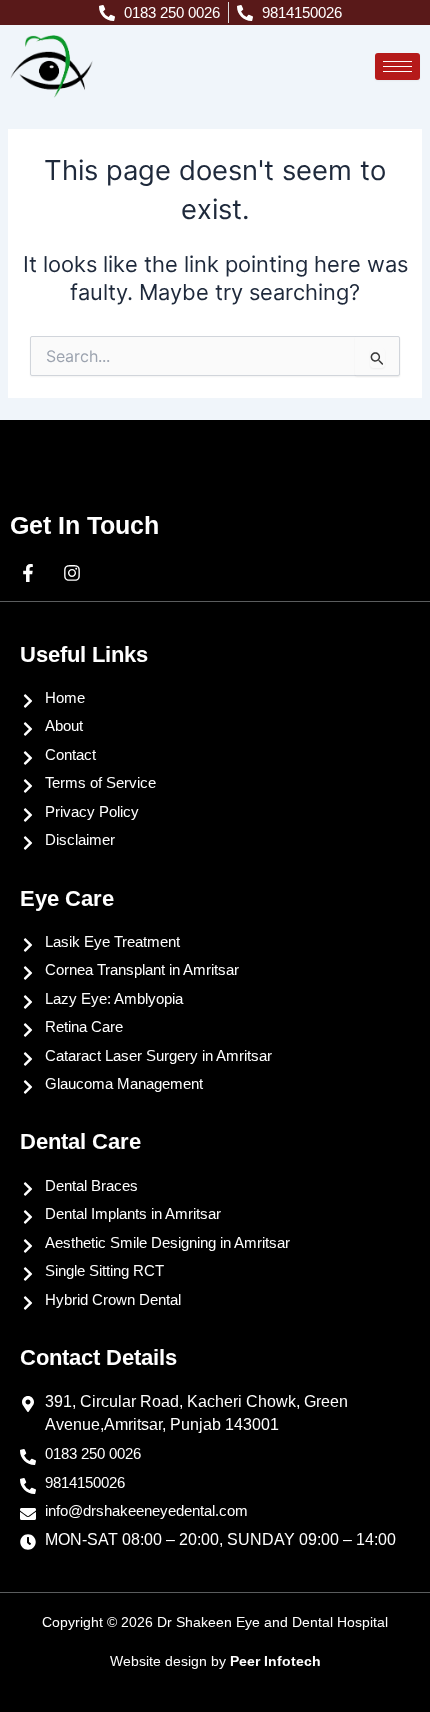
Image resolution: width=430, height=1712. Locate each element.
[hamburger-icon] (397, 66)
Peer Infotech (275, 1661)
